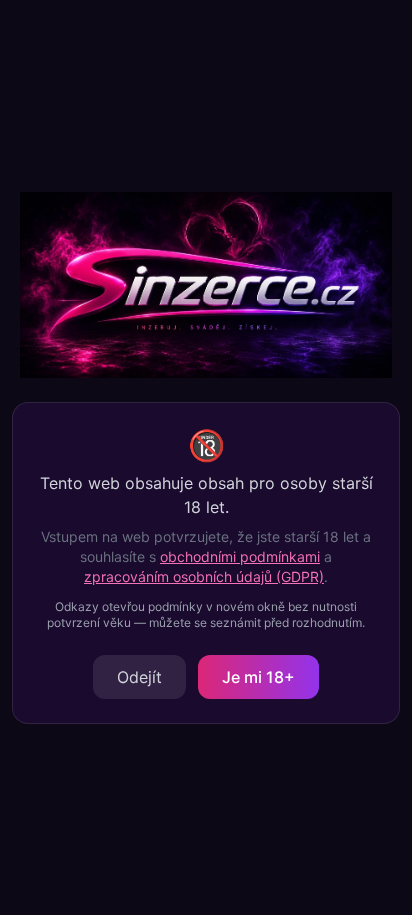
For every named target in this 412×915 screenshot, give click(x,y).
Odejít (139, 677)
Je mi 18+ (258, 677)
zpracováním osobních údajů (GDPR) (204, 576)
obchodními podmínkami (240, 556)
